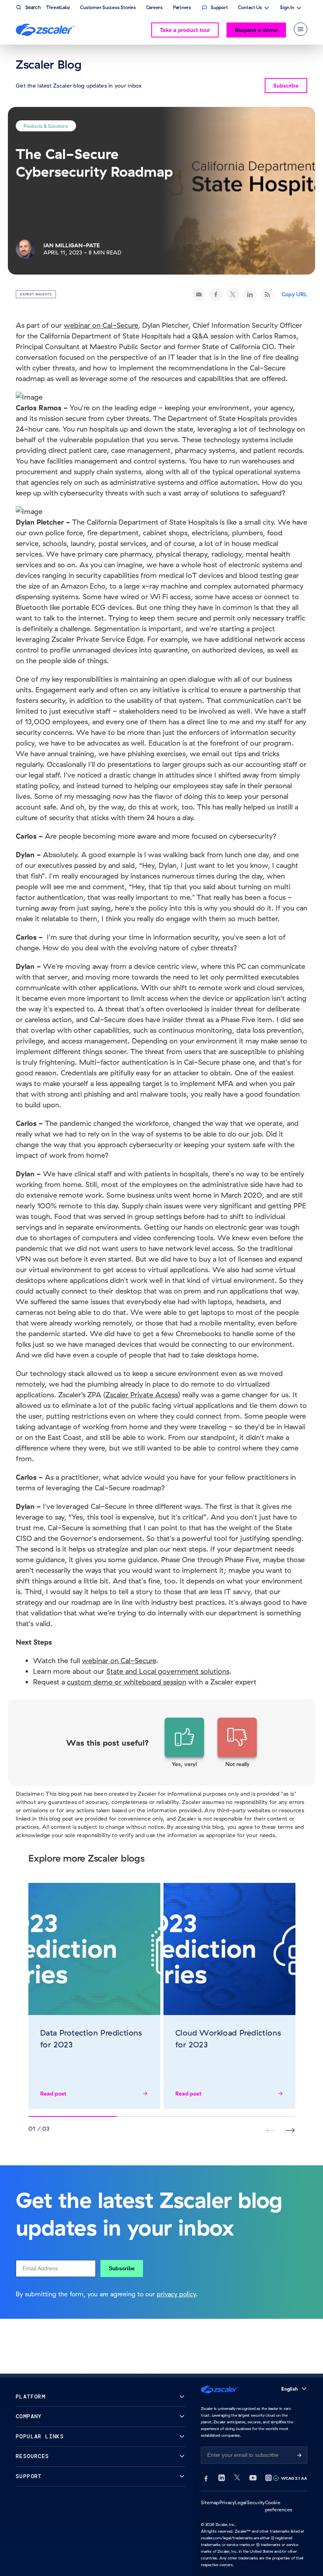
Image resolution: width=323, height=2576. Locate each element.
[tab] (301, 29)
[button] (184, 1743)
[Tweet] (233, 294)
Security (256, 2502)
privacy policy (176, 2294)
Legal (241, 2502)
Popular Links (40, 2437)
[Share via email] (199, 294)
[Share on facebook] (216, 294)
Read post (53, 2094)
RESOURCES (32, 2456)
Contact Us (250, 8)
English (290, 2389)
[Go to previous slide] (290, 2130)
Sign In (287, 8)
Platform (31, 2397)
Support (29, 2476)
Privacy (227, 2502)
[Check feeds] (267, 294)
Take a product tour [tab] (185, 30)
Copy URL (294, 294)
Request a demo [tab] (256, 30)
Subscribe (122, 2268)
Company (29, 2416)
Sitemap (210, 2502)
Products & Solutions (46, 126)
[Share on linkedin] (250, 294)
